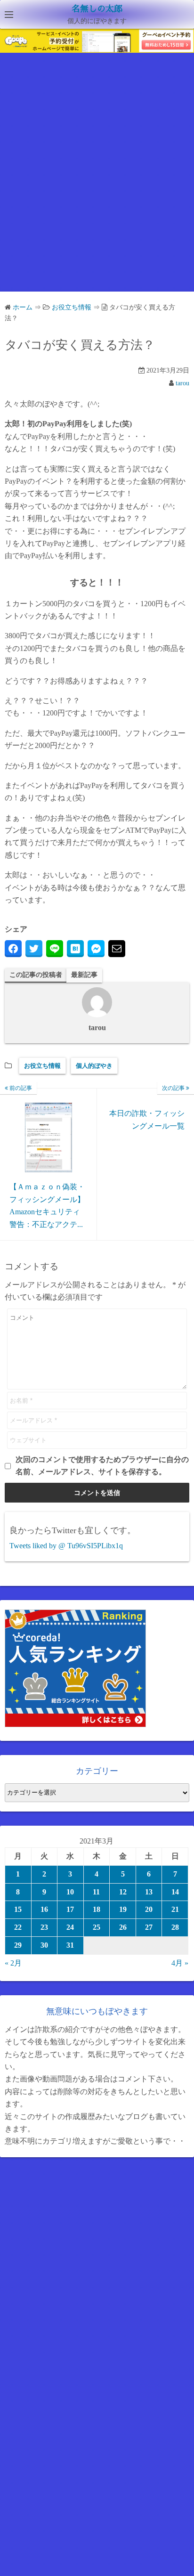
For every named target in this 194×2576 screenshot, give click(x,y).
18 (97, 1909)
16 (44, 1909)
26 (123, 1927)
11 (96, 1892)
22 (18, 1927)
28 (175, 1927)
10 (70, 1892)
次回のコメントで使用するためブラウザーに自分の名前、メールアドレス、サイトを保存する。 (102, 1466)
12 (123, 1892)
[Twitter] (34, 949)
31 (70, 1945)
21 (175, 1909)
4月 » (180, 1963)
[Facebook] (13, 949)
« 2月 (13, 1963)
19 (123, 1909)
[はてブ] (75, 949)
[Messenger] (96, 949)
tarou (182, 383)
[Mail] (117, 949)
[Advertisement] (97, 180)
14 (175, 1892)
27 (149, 1927)
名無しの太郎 (97, 9)
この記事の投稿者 (36, 975)
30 (44, 1945)
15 (18, 1909)
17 (70, 1909)
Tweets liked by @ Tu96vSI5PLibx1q (66, 1546)
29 (18, 1945)
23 (44, 1927)
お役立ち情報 (42, 1066)
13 (149, 1892)
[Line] (55, 949)
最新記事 (84, 975)
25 (97, 1927)
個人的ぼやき (94, 1066)
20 (149, 1909)
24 (70, 1927)
